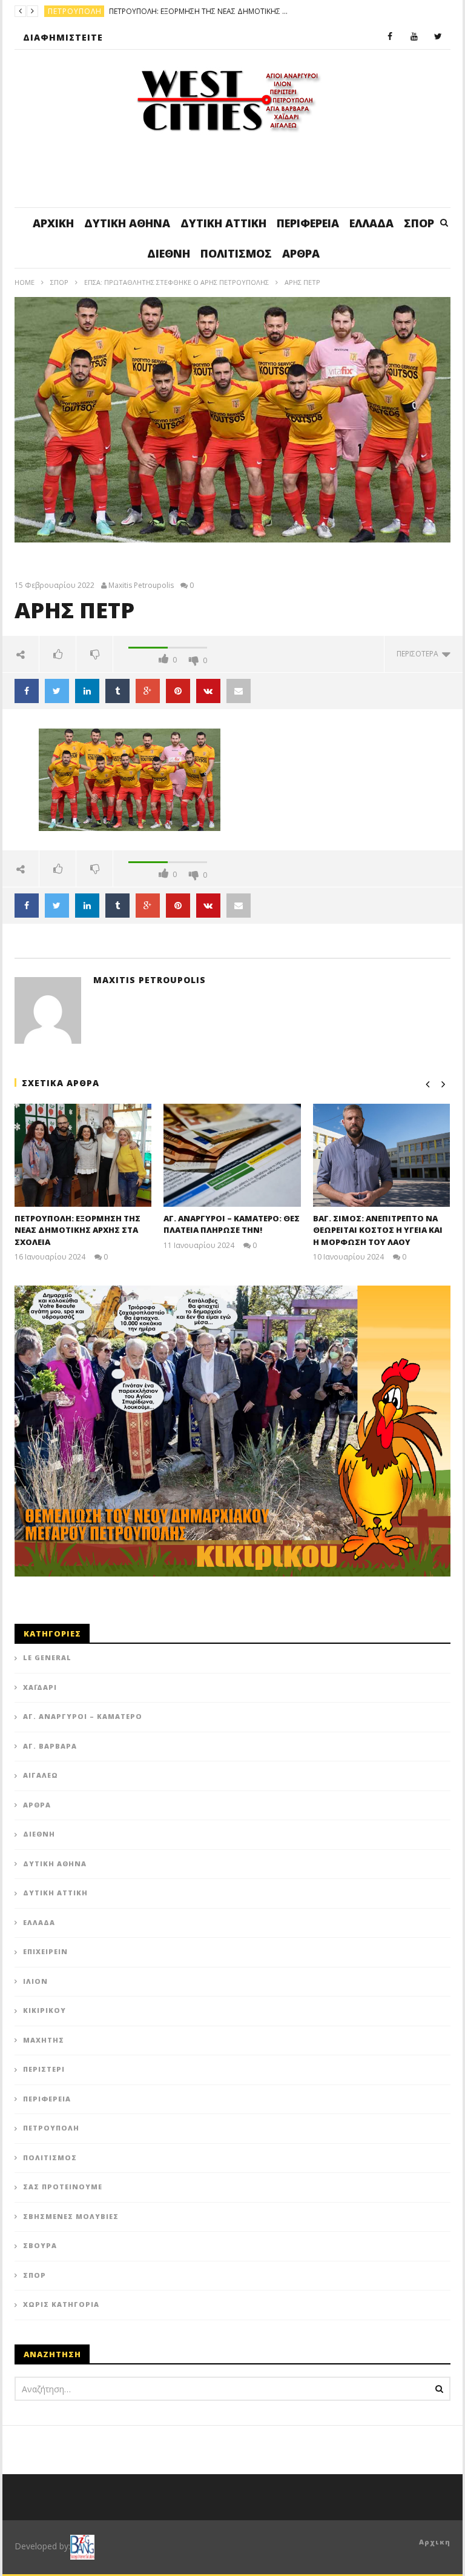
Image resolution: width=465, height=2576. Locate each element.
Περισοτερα (419, 654)
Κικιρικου (45, 2010)
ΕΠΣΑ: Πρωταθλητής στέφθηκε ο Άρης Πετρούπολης (176, 282)
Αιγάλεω (41, 1775)
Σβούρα (40, 2245)
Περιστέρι (44, 2069)
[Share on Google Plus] (148, 691)
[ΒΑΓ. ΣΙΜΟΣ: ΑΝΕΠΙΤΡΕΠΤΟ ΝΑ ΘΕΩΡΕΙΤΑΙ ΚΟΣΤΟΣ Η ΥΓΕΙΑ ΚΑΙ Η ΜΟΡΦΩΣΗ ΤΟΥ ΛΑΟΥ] (382, 1155)
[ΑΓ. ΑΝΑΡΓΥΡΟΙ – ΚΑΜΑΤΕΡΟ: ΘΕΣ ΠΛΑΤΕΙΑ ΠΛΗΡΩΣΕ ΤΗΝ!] (232, 1155)
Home (25, 282)
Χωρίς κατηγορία (61, 2304)
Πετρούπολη (51, 2128)
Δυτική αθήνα (127, 223)
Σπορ (419, 223)
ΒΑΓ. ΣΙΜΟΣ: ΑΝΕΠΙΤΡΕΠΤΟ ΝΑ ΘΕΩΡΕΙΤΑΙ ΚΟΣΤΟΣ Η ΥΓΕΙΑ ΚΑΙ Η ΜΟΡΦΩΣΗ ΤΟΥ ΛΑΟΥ (378, 1230)
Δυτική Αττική (223, 223)
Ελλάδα (371, 223)
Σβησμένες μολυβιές (71, 2216)
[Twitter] (438, 37)
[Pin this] (178, 691)
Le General (47, 1657)
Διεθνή (169, 253)
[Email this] (239, 691)
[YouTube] (414, 37)
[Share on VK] (208, 691)
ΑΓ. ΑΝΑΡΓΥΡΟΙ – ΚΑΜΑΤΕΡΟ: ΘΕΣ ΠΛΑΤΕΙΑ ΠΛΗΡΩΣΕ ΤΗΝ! (256, 11)
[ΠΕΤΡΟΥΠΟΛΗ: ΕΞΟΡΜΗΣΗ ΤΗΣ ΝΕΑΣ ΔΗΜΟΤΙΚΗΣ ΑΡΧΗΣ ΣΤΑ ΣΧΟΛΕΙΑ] (83, 1155)
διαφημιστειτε (63, 37)
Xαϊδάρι (40, 1687)
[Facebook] (390, 37)
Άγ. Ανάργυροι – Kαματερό (83, 1716)
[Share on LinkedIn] (87, 691)
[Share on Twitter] (57, 691)
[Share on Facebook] (27, 691)
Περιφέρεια (308, 223)
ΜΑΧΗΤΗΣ (44, 2040)
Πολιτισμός (236, 253)
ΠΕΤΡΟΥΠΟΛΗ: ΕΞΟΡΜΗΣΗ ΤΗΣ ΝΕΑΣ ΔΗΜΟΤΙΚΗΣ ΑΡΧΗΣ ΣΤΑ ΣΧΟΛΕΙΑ (77, 1230)
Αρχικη (435, 2542)
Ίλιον (35, 1981)
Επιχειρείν (45, 1951)
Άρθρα (301, 253)
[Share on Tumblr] (117, 691)
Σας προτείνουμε (63, 2187)
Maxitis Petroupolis (141, 586)
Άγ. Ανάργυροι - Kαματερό (103, 11)
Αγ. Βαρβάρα (50, 1746)
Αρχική (53, 223)
